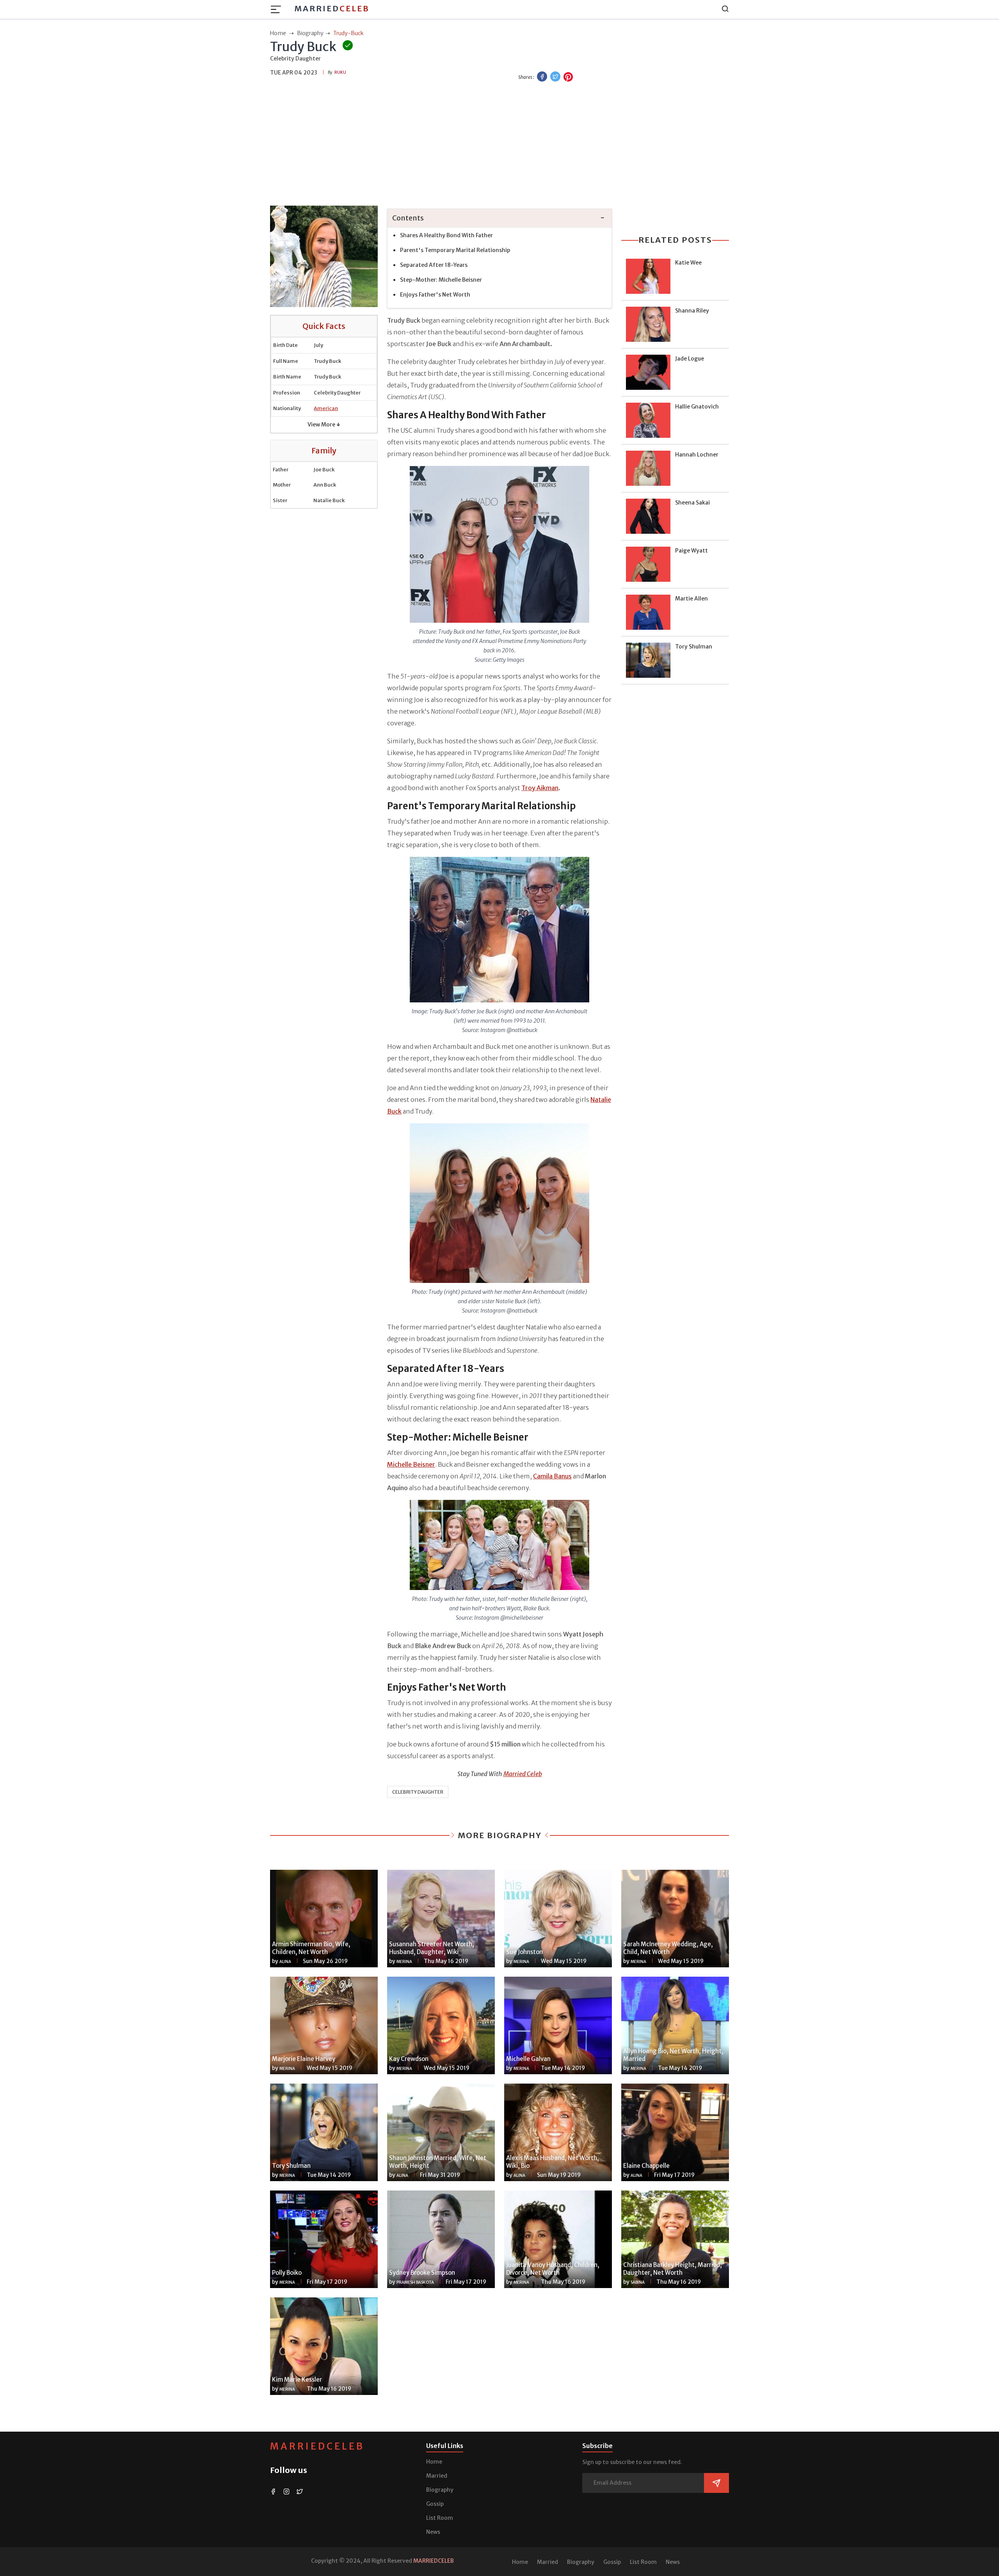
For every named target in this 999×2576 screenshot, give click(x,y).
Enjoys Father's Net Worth (435, 295)
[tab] (499, 218)
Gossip (435, 2504)
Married (332, 8)
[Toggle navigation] (278, 9)
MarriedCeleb (317, 2446)
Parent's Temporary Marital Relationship (455, 250)
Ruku (340, 72)
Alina (285, 1962)
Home (434, 2462)
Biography (440, 2490)
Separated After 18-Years (434, 265)
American (326, 408)
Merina (404, 1962)
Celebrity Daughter (418, 1792)
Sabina (638, 2282)
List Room (440, 2518)
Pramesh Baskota (415, 2282)
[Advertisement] (499, 145)
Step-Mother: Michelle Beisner (441, 280)
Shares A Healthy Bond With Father (446, 235)
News (433, 2532)
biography (310, 33)
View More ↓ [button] (324, 425)
